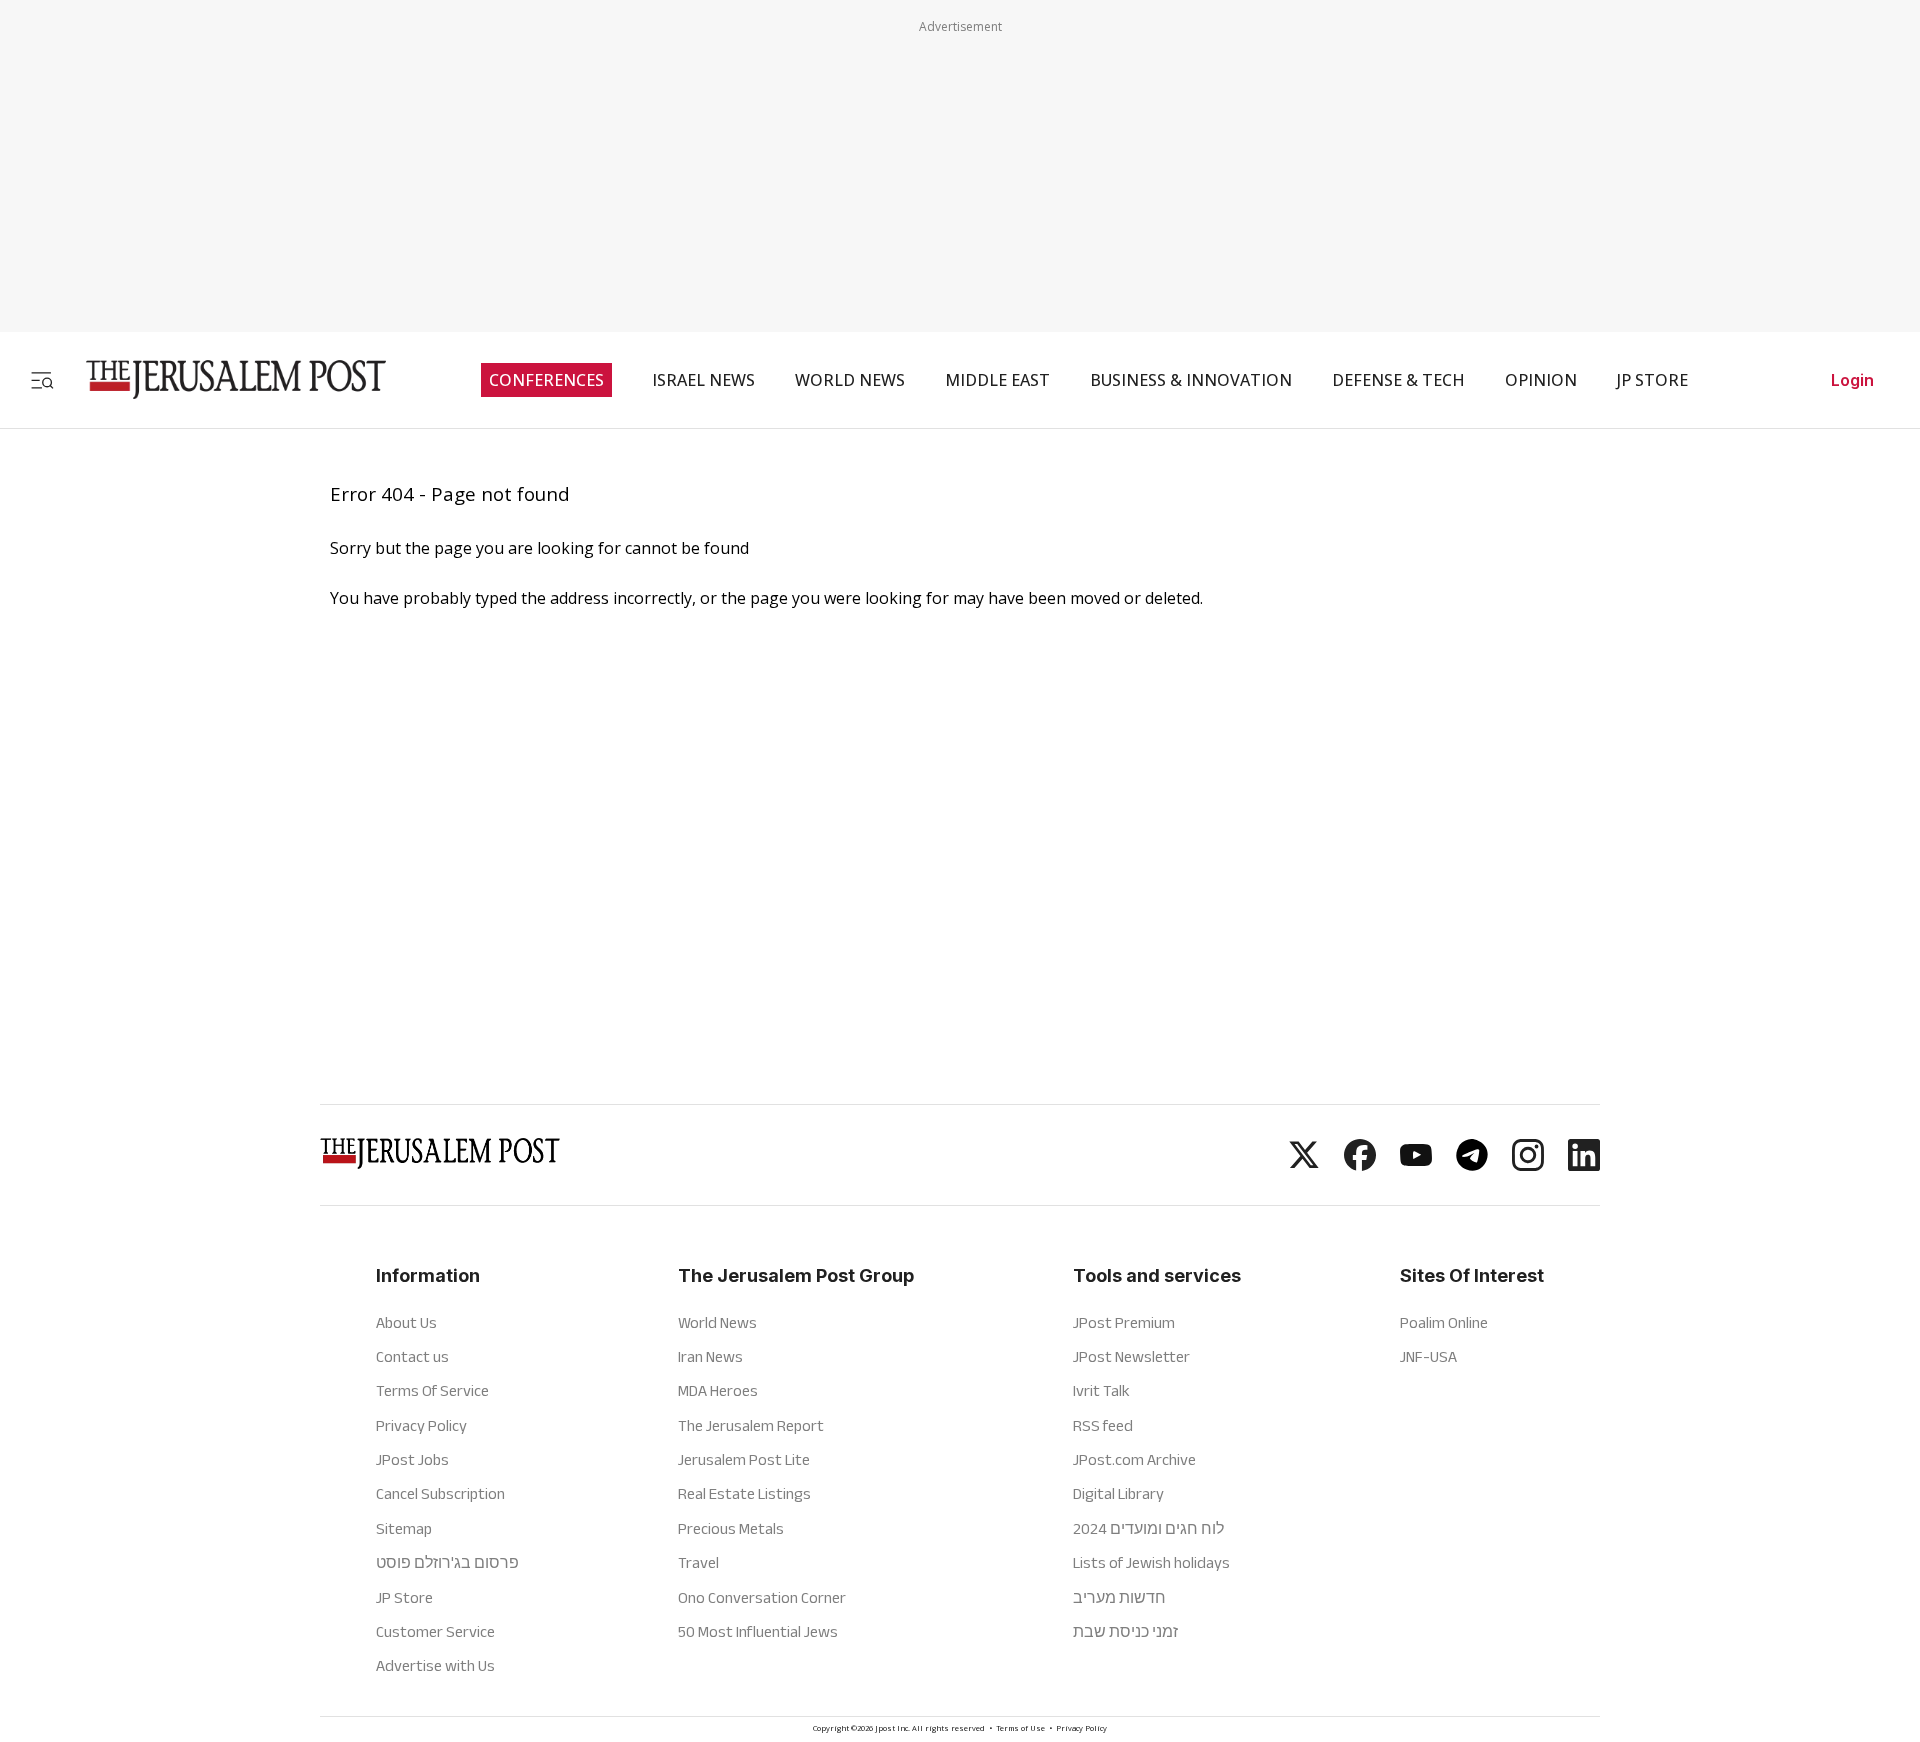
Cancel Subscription (440, 1493)
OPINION (1541, 380)
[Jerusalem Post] (223, 379)
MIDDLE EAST (997, 380)
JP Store (404, 1597)
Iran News (710, 1356)
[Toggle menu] (42, 379)
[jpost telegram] (1472, 1165)
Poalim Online (1444, 1322)
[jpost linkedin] (1584, 1165)
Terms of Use (1020, 1729)
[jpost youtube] (1416, 1165)
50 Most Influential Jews (758, 1631)
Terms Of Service (432, 1390)
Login (1852, 380)
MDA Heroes (718, 1390)
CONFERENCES (546, 380)
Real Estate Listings (744, 1493)
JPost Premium (1124, 1322)
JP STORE (1652, 380)
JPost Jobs (412, 1459)
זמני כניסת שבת (1125, 1631)
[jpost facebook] (1360, 1165)
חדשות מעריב (1119, 1597)
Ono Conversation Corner (762, 1597)
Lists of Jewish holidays (1151, 1562)
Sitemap (404, 1528)
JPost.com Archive (1134, 1459)
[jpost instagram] (1528, 1165)
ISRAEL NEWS (703, 380)
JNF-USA (1428, 1356)
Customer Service (435, 1631)
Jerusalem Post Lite (744, 1459)
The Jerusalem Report (751, 1425)
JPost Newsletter (1131, 1356)
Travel (698, 1562)
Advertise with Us (435, 1665)
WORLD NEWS (850, 380)
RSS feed (1103, 1425)
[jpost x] (1304, 1165)
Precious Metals (731, 1528)
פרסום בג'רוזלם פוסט (447, 1562)
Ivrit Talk (1101, 1390)
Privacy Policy (421, 1425)
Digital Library (1118, 1493)
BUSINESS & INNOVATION (1191, 380)
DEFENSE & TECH (1398, 380)
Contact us (412, 1356)
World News (717, 1322)
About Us (406, 1322)
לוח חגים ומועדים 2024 (1148, 1528)
